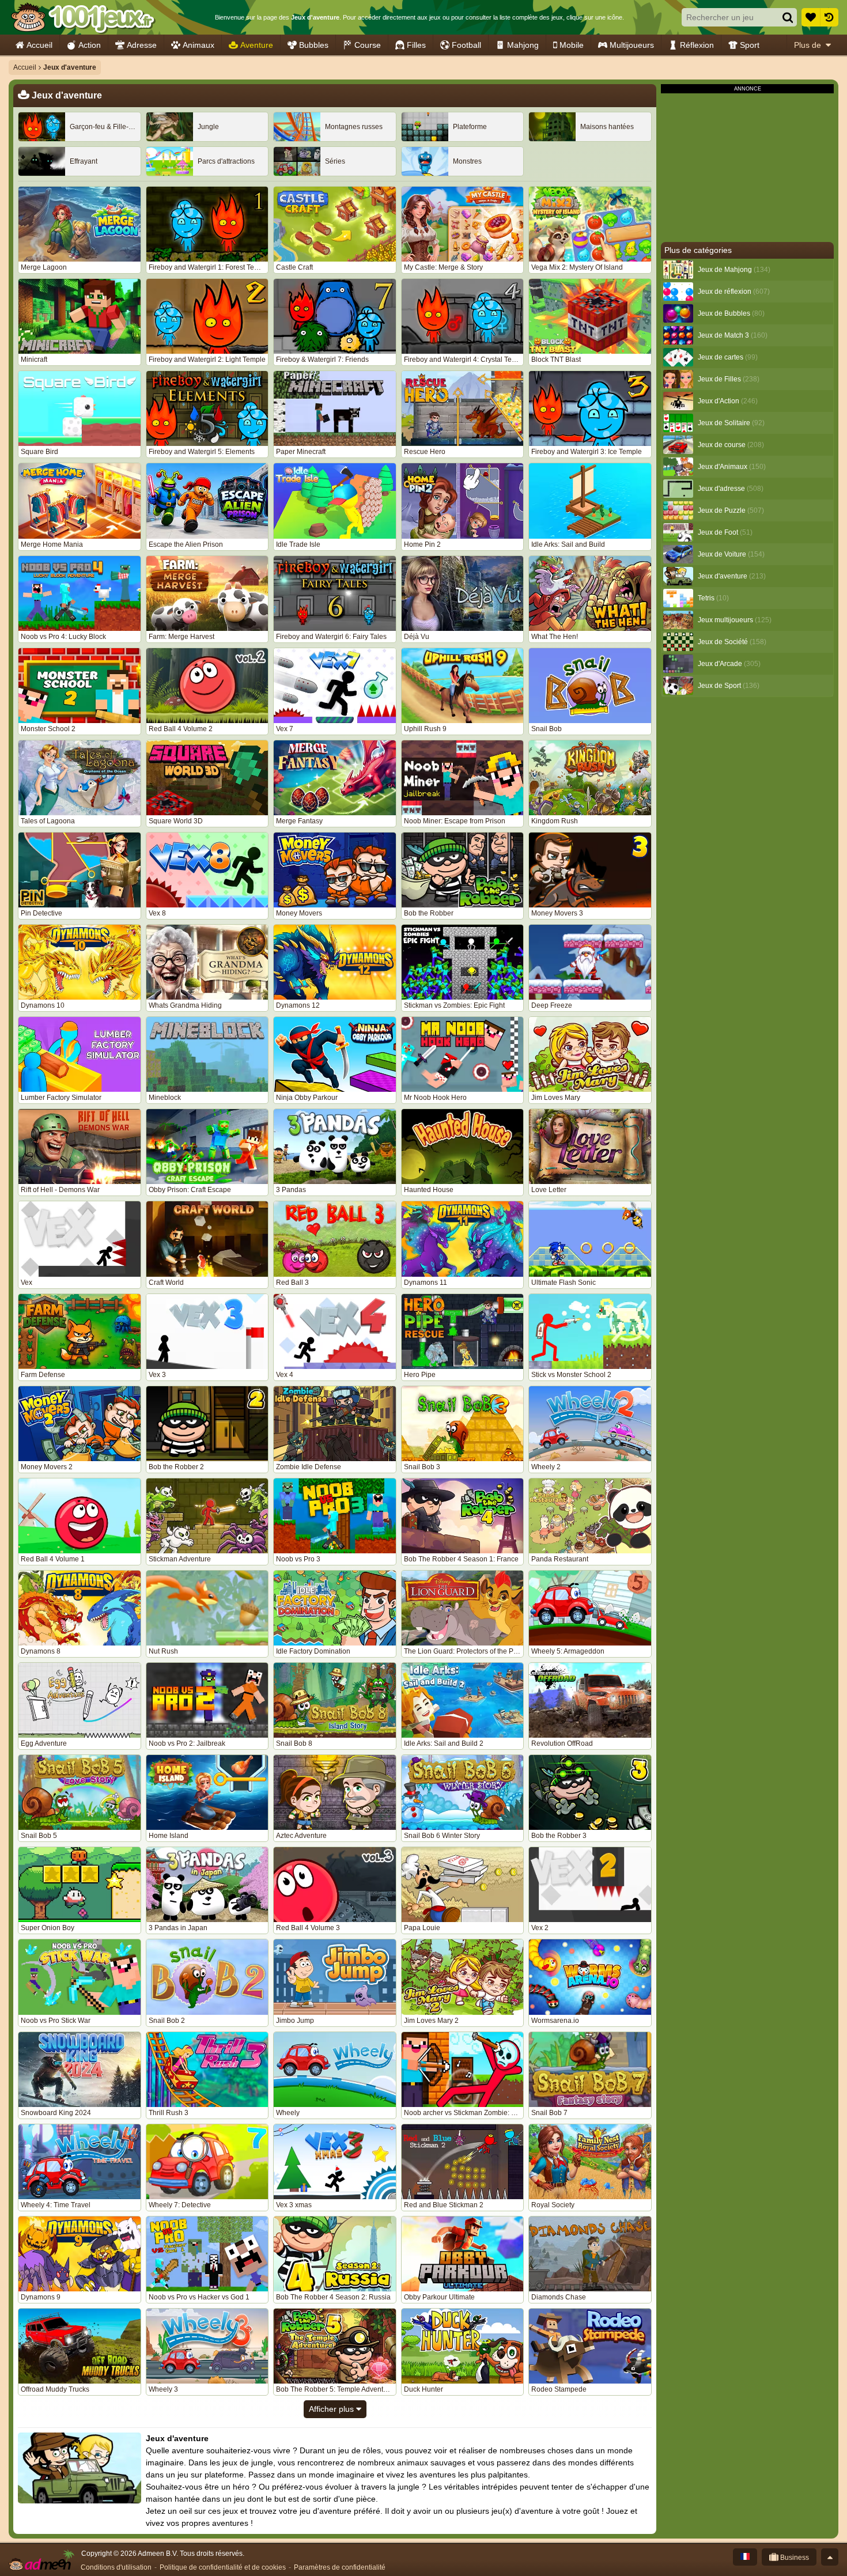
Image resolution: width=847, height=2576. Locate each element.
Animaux (198, 45)
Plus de (808, 45)
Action (90, 45)
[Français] (745, 2557)
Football (466, 45)
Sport (750, 45)
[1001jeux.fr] (83, 17)
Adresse (142, 45)
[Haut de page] (830, 2557)
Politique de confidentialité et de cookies (223, 2567)
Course (368, 45)
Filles (416, 45)
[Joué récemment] (829, 17)
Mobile (572, 45)
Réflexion (697, 45)
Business (794, 2558)
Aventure (257, 45)
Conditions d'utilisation (116, 2567)
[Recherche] (788, 17)
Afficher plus (332, 2409)
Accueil (39, 45)
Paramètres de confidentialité (340, 2567)
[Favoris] (811, 17)
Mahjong (523, 45)
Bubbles (314, 45)
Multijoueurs (632, 45)
